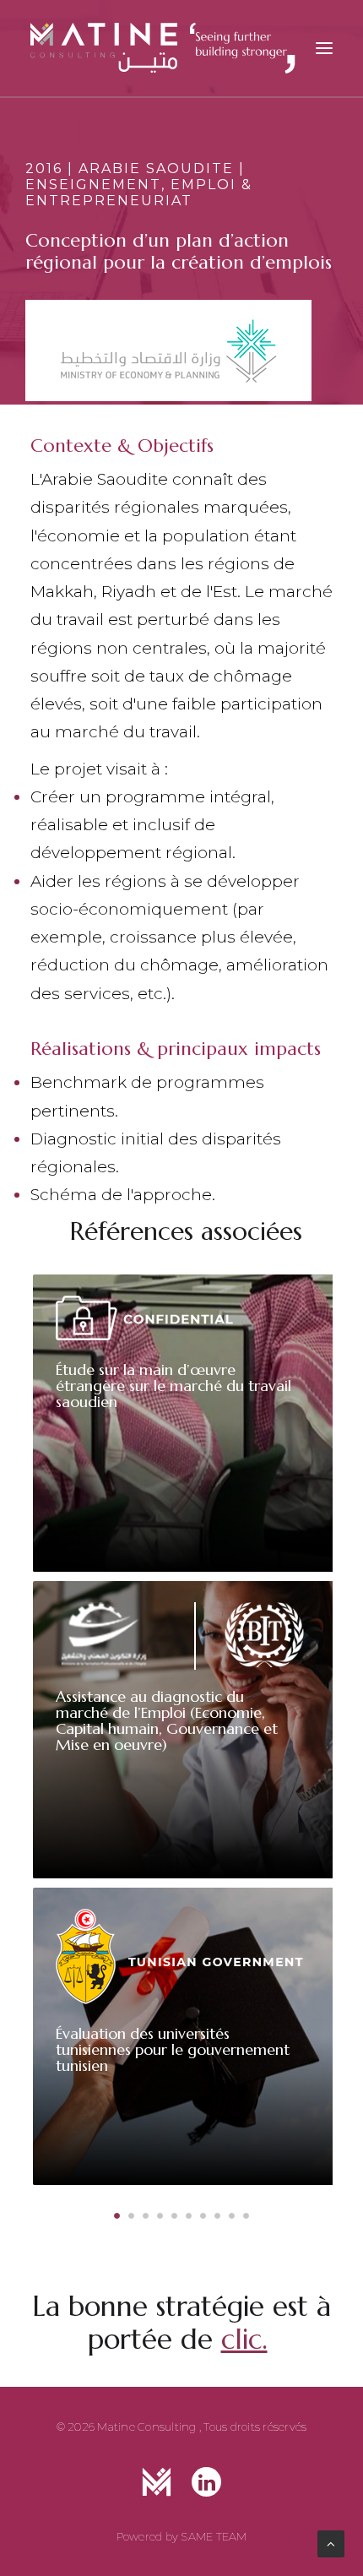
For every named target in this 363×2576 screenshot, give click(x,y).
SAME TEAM (214, 2536)
